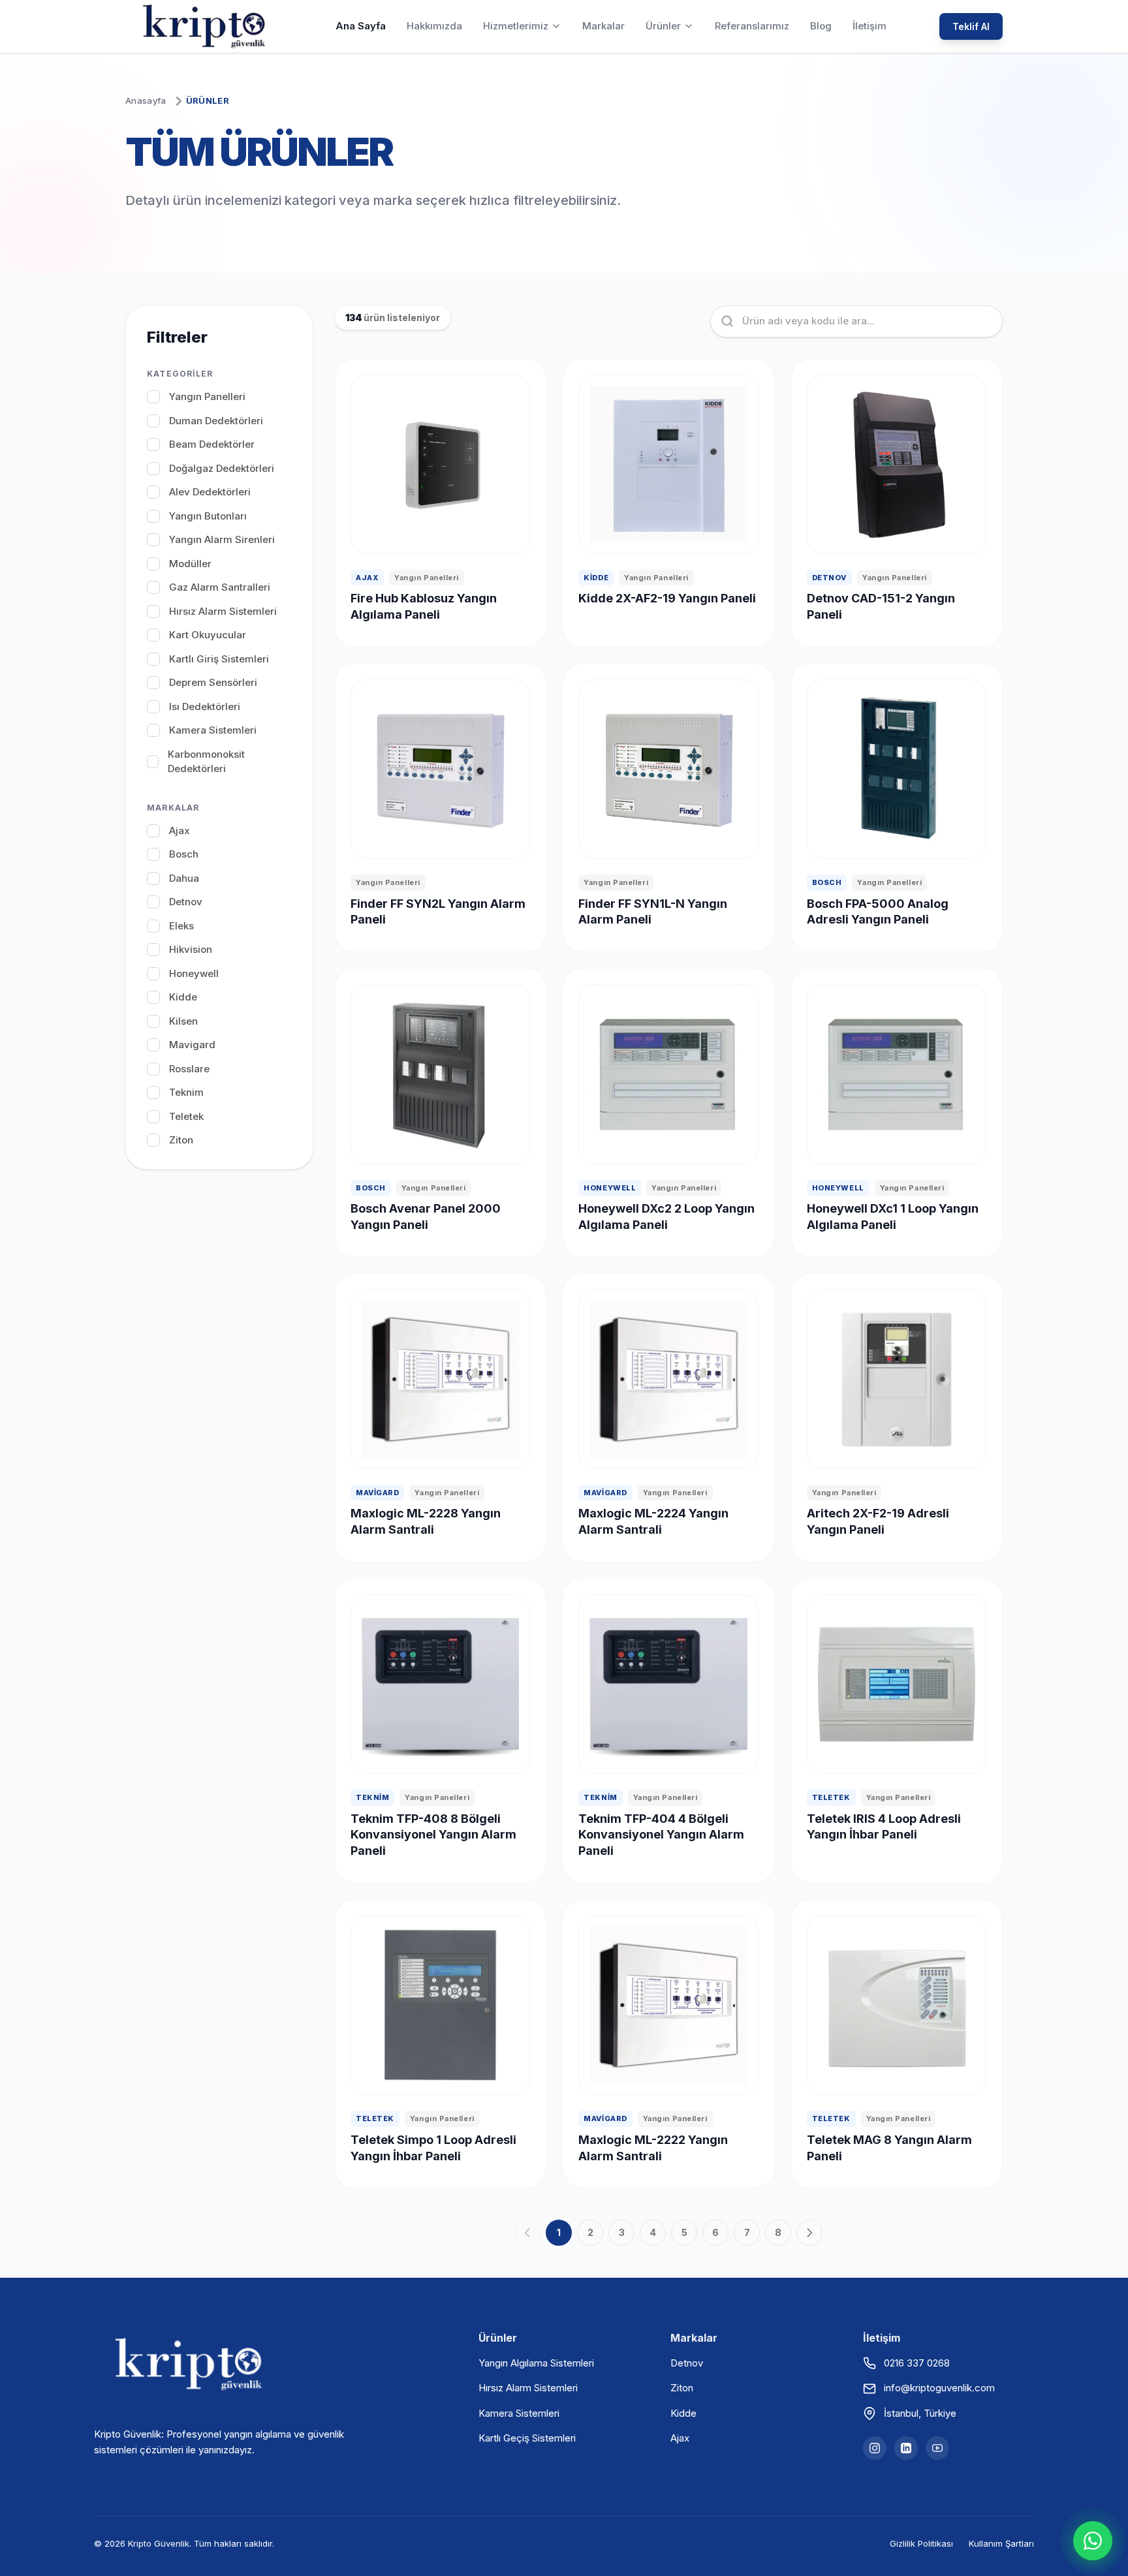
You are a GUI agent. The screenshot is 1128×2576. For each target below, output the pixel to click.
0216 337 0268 (917, 2363)
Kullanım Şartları (1001, 2543)
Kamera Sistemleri (519, 2413)
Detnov (687, 2363)
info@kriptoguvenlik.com (939, 2388)
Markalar (603, 26)
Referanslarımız (752, 26)
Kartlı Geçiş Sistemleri (527, 2438)
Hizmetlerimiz (516, 26)
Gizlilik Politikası (921, 2543)
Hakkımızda (434, 26)
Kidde (683, 2413)
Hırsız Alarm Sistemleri (528, 2388)
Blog (821, 26)
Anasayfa (146, 101)
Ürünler (663, 26)
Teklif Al (971, 26)
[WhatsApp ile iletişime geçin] (1093, 2541)
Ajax (680, 2438)
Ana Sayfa (361, 26)
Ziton (682, 2388)
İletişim (869, 26)
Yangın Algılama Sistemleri (536, 2363)
